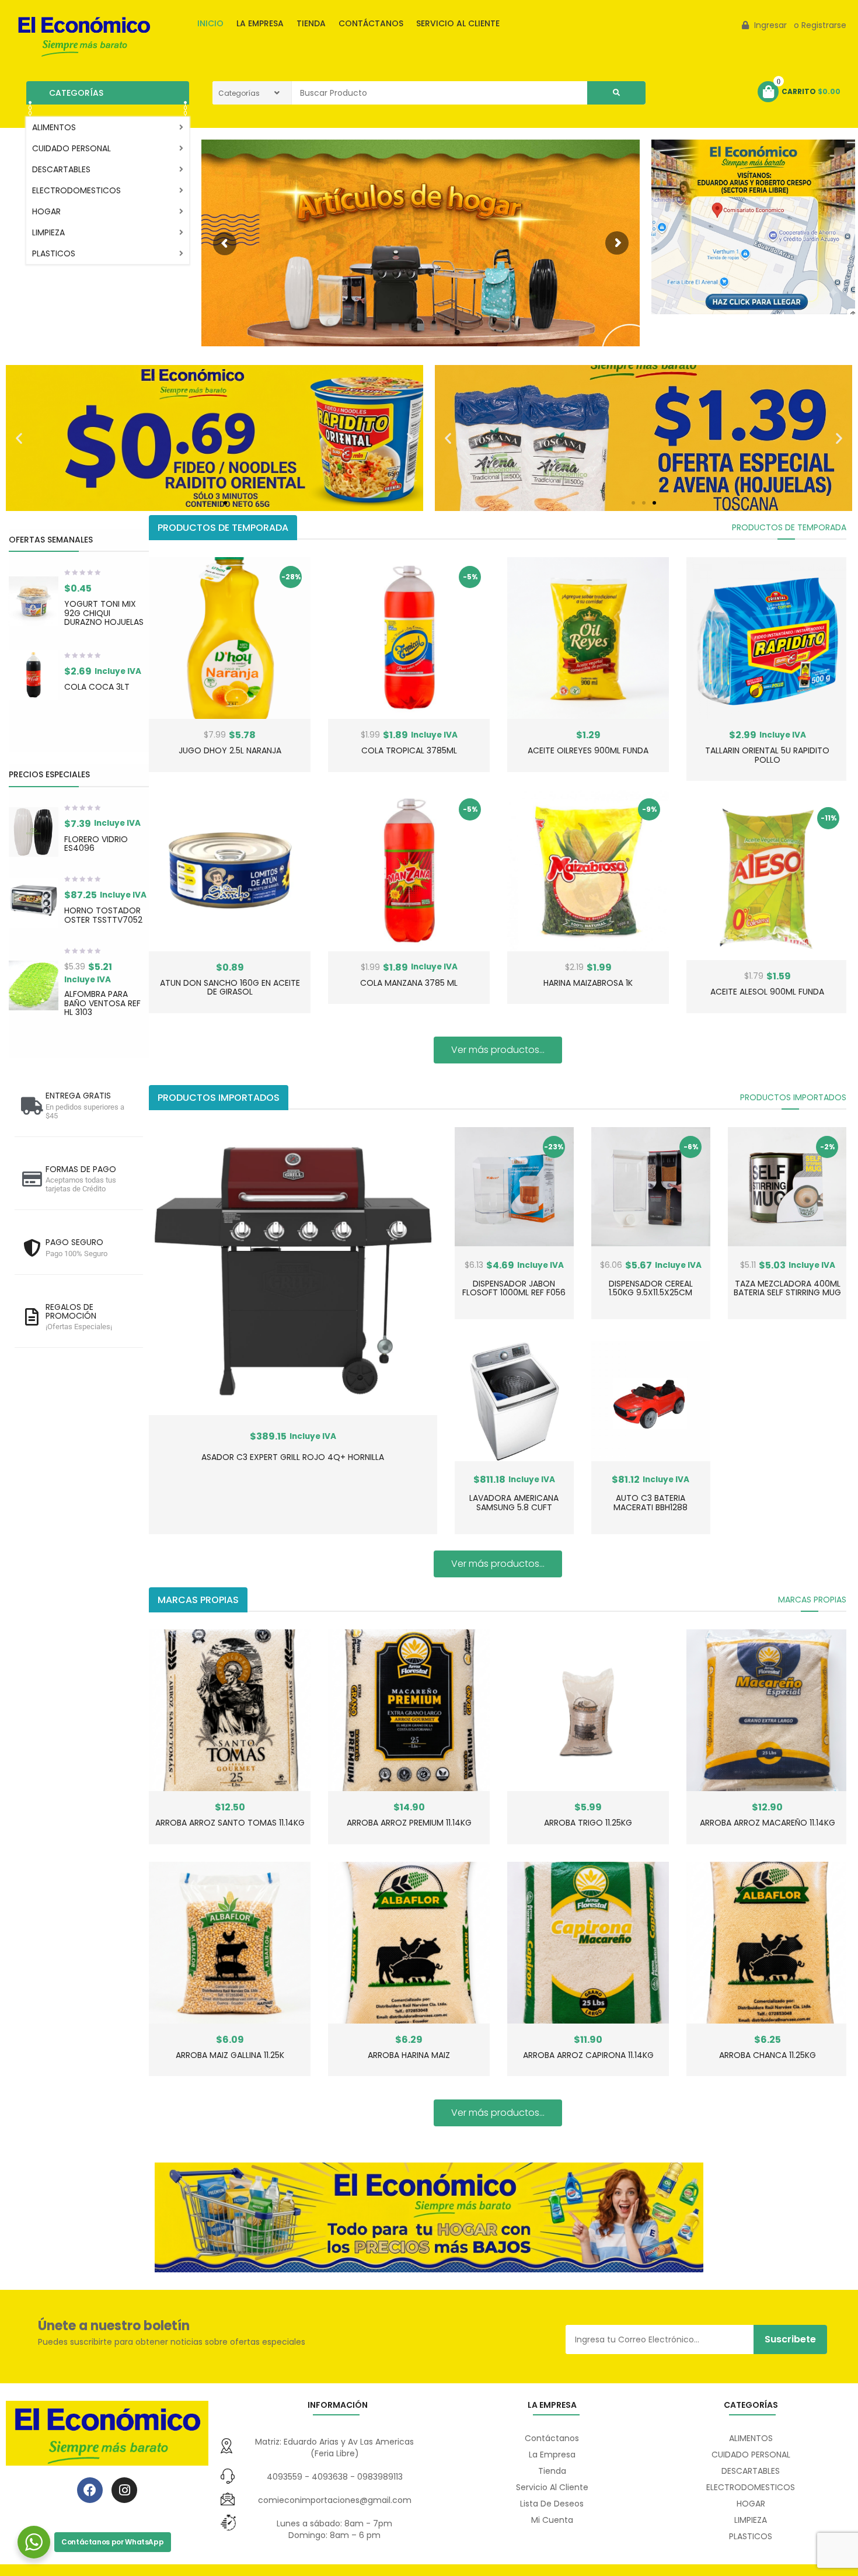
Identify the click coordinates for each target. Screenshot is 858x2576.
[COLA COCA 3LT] (34, 675)
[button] (19, 438)
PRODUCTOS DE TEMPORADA (789, 527)
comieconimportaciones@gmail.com (335, 2500)
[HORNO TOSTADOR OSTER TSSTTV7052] (34, 903)
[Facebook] (90, 2490)
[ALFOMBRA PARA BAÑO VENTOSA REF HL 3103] (34, 985)
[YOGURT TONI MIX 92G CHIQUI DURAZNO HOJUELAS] (34, 601)
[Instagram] (124, 2490)
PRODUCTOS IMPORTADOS (793, 1097)
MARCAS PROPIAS (812, 1600)
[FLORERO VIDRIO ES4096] (34, 832)
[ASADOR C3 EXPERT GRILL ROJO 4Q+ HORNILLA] (293, 1271)
